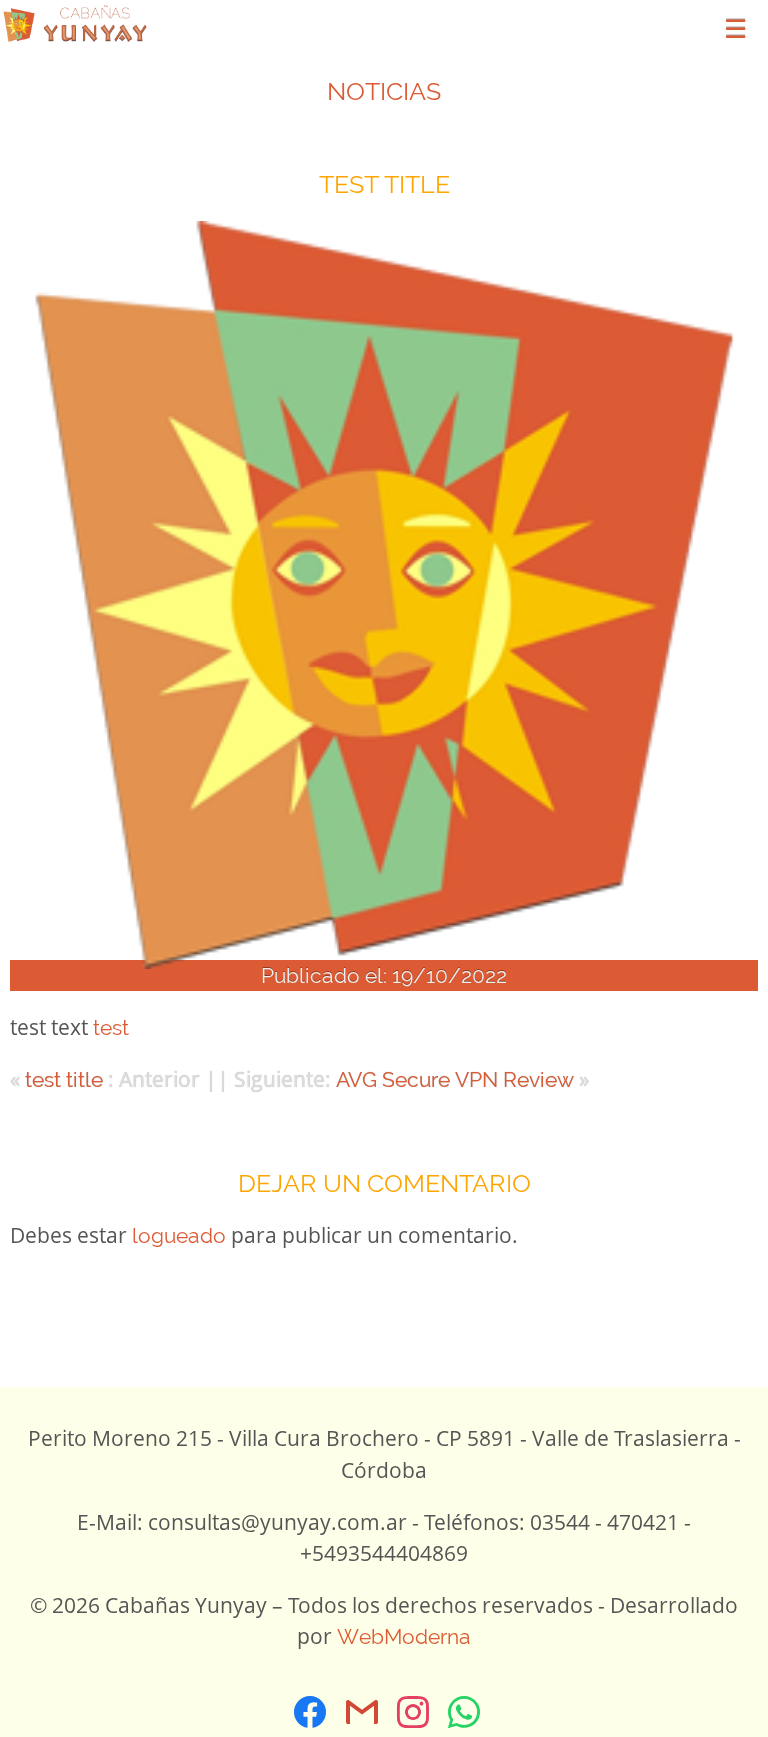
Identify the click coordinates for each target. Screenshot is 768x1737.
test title (64, 1079)
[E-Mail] (361, 1711)
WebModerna (404, 1636)
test (111, 1027)
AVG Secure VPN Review (455, 1079)
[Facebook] (310, 1711)
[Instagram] (412, 1711)
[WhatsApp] (464, 1711)
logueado (179, 1235)
